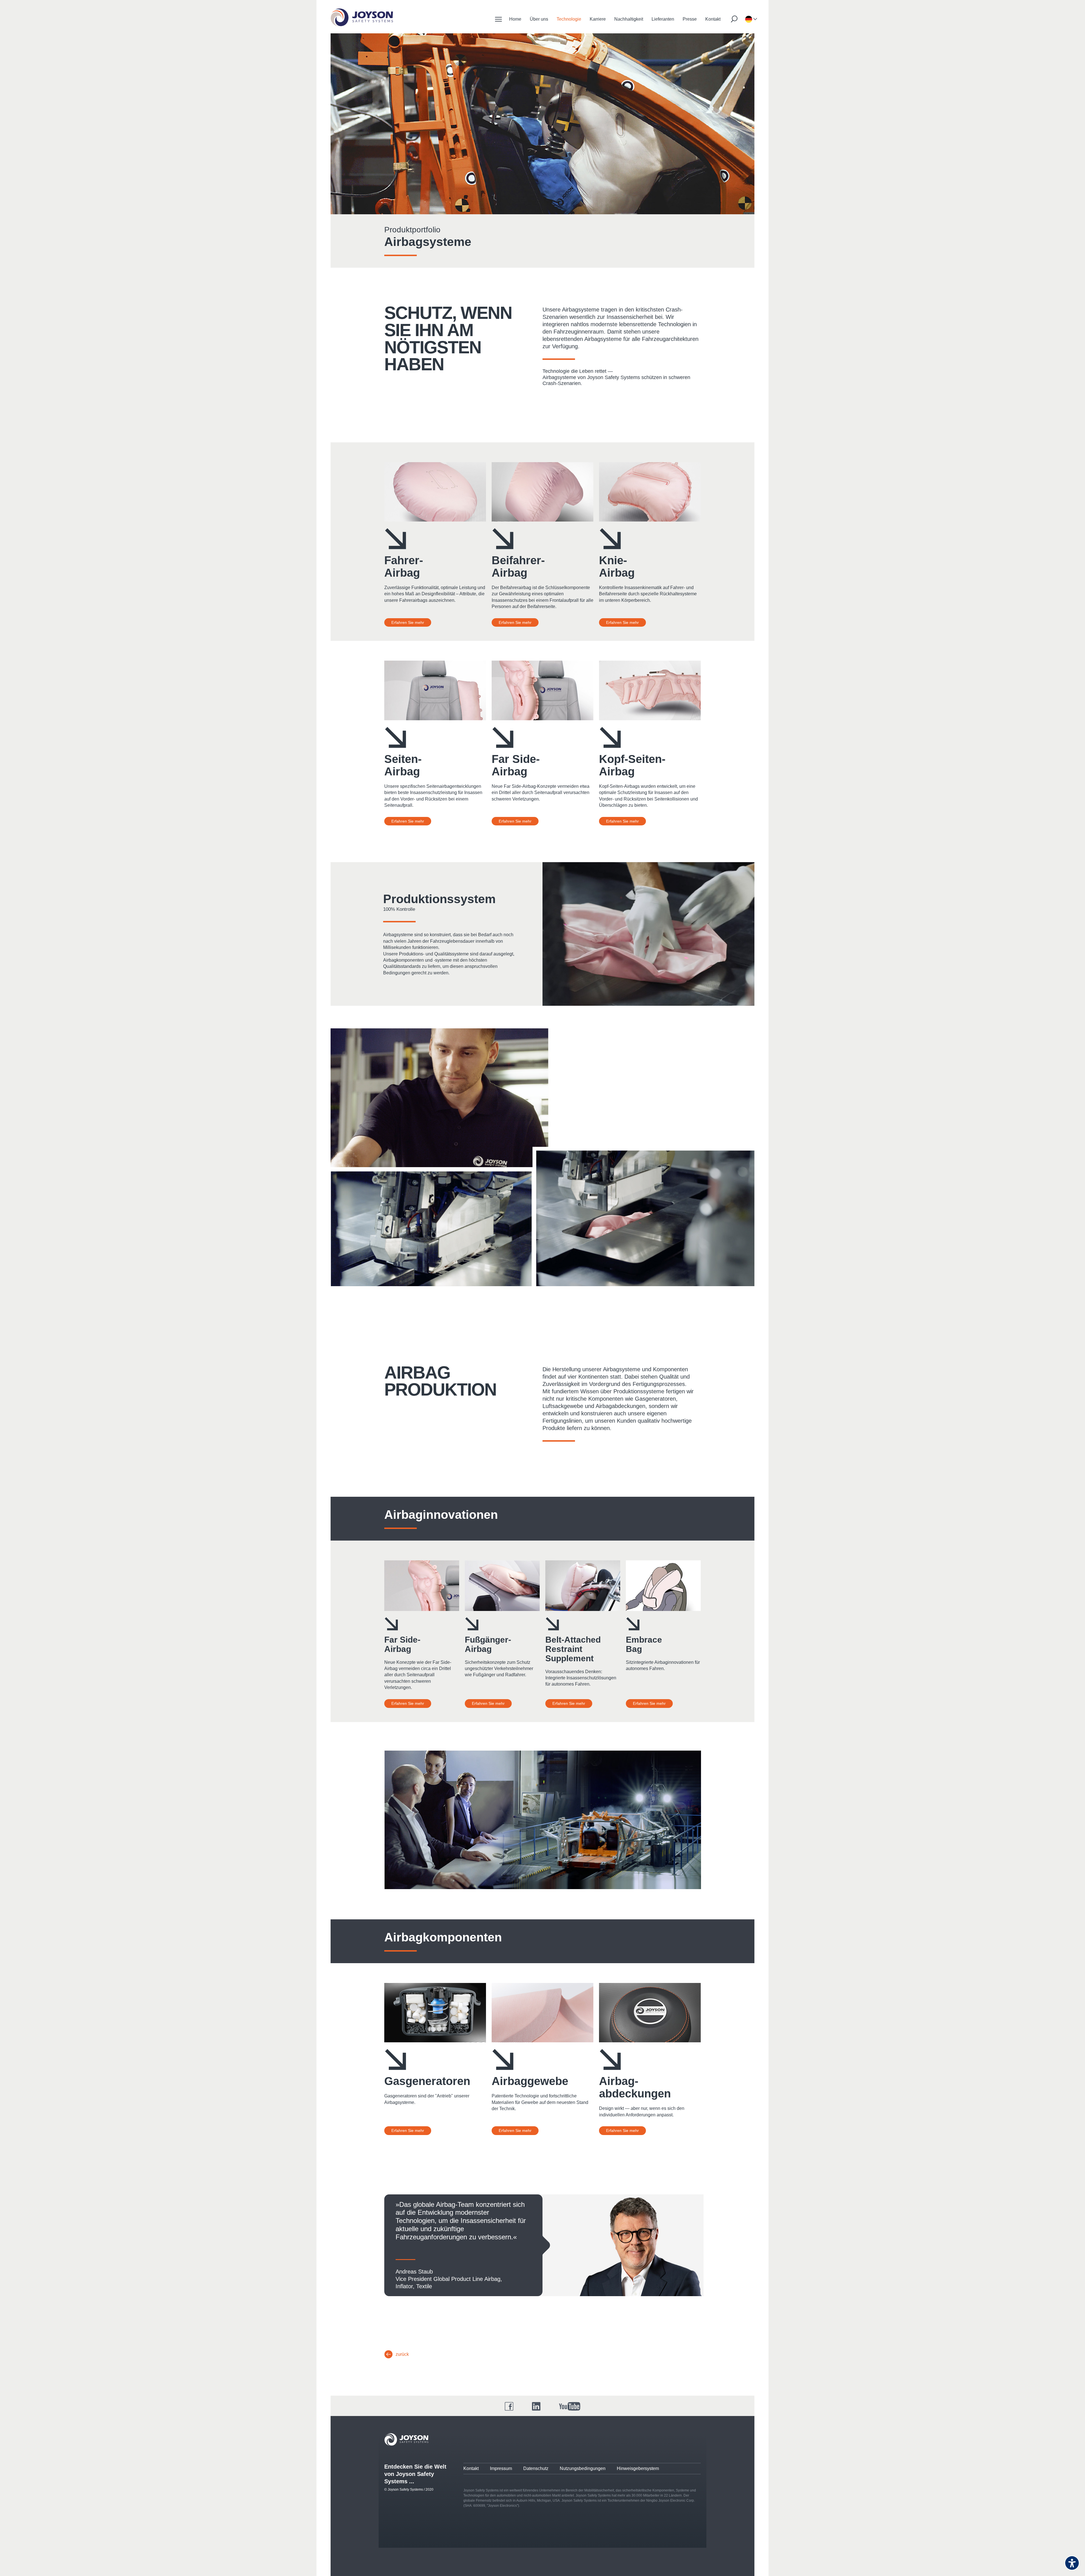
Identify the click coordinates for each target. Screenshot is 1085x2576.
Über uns (539, 19)
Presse (690, 19)
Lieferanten (663, 19)
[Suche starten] (734, 19)
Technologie (569, 19)
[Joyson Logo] (406, 2439)
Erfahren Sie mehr (408, 622)
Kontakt (713, 19)
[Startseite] (362, 17)
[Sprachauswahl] (748, 19)
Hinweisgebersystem (638, 2468)
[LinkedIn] (536, 2406)
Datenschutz (536, 2468)
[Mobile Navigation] (498, 19)
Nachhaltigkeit (629, 19)
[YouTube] (570, 2406)
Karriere (598, 19)
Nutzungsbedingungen (583, 2468)
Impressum (501, 2468)
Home (515, 19)
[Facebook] (509, 2406)
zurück (402, 2354)
